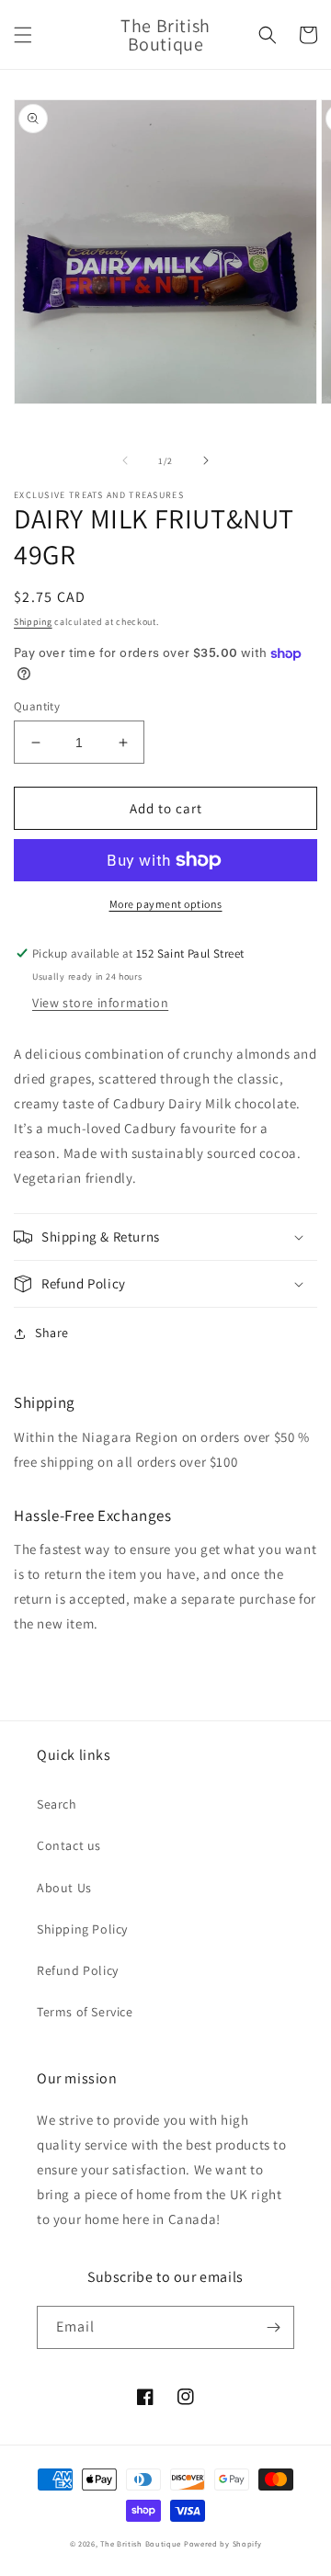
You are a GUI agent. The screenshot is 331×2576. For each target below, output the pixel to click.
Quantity (37, 706)
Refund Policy (78, 1970)
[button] (23, 35)
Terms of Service (85, 2012)
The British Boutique (142, 2543)
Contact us (69, 1845)
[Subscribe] (273, 2327)
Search (57, 1804)
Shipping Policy (82, 1929)
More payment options (166, 904)
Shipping (33, 622)
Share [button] (52, 1333)
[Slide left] (125, 460)
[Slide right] (206, 460)
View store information (100, 1003)
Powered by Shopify (223, 2543)
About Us (64, 1888)
